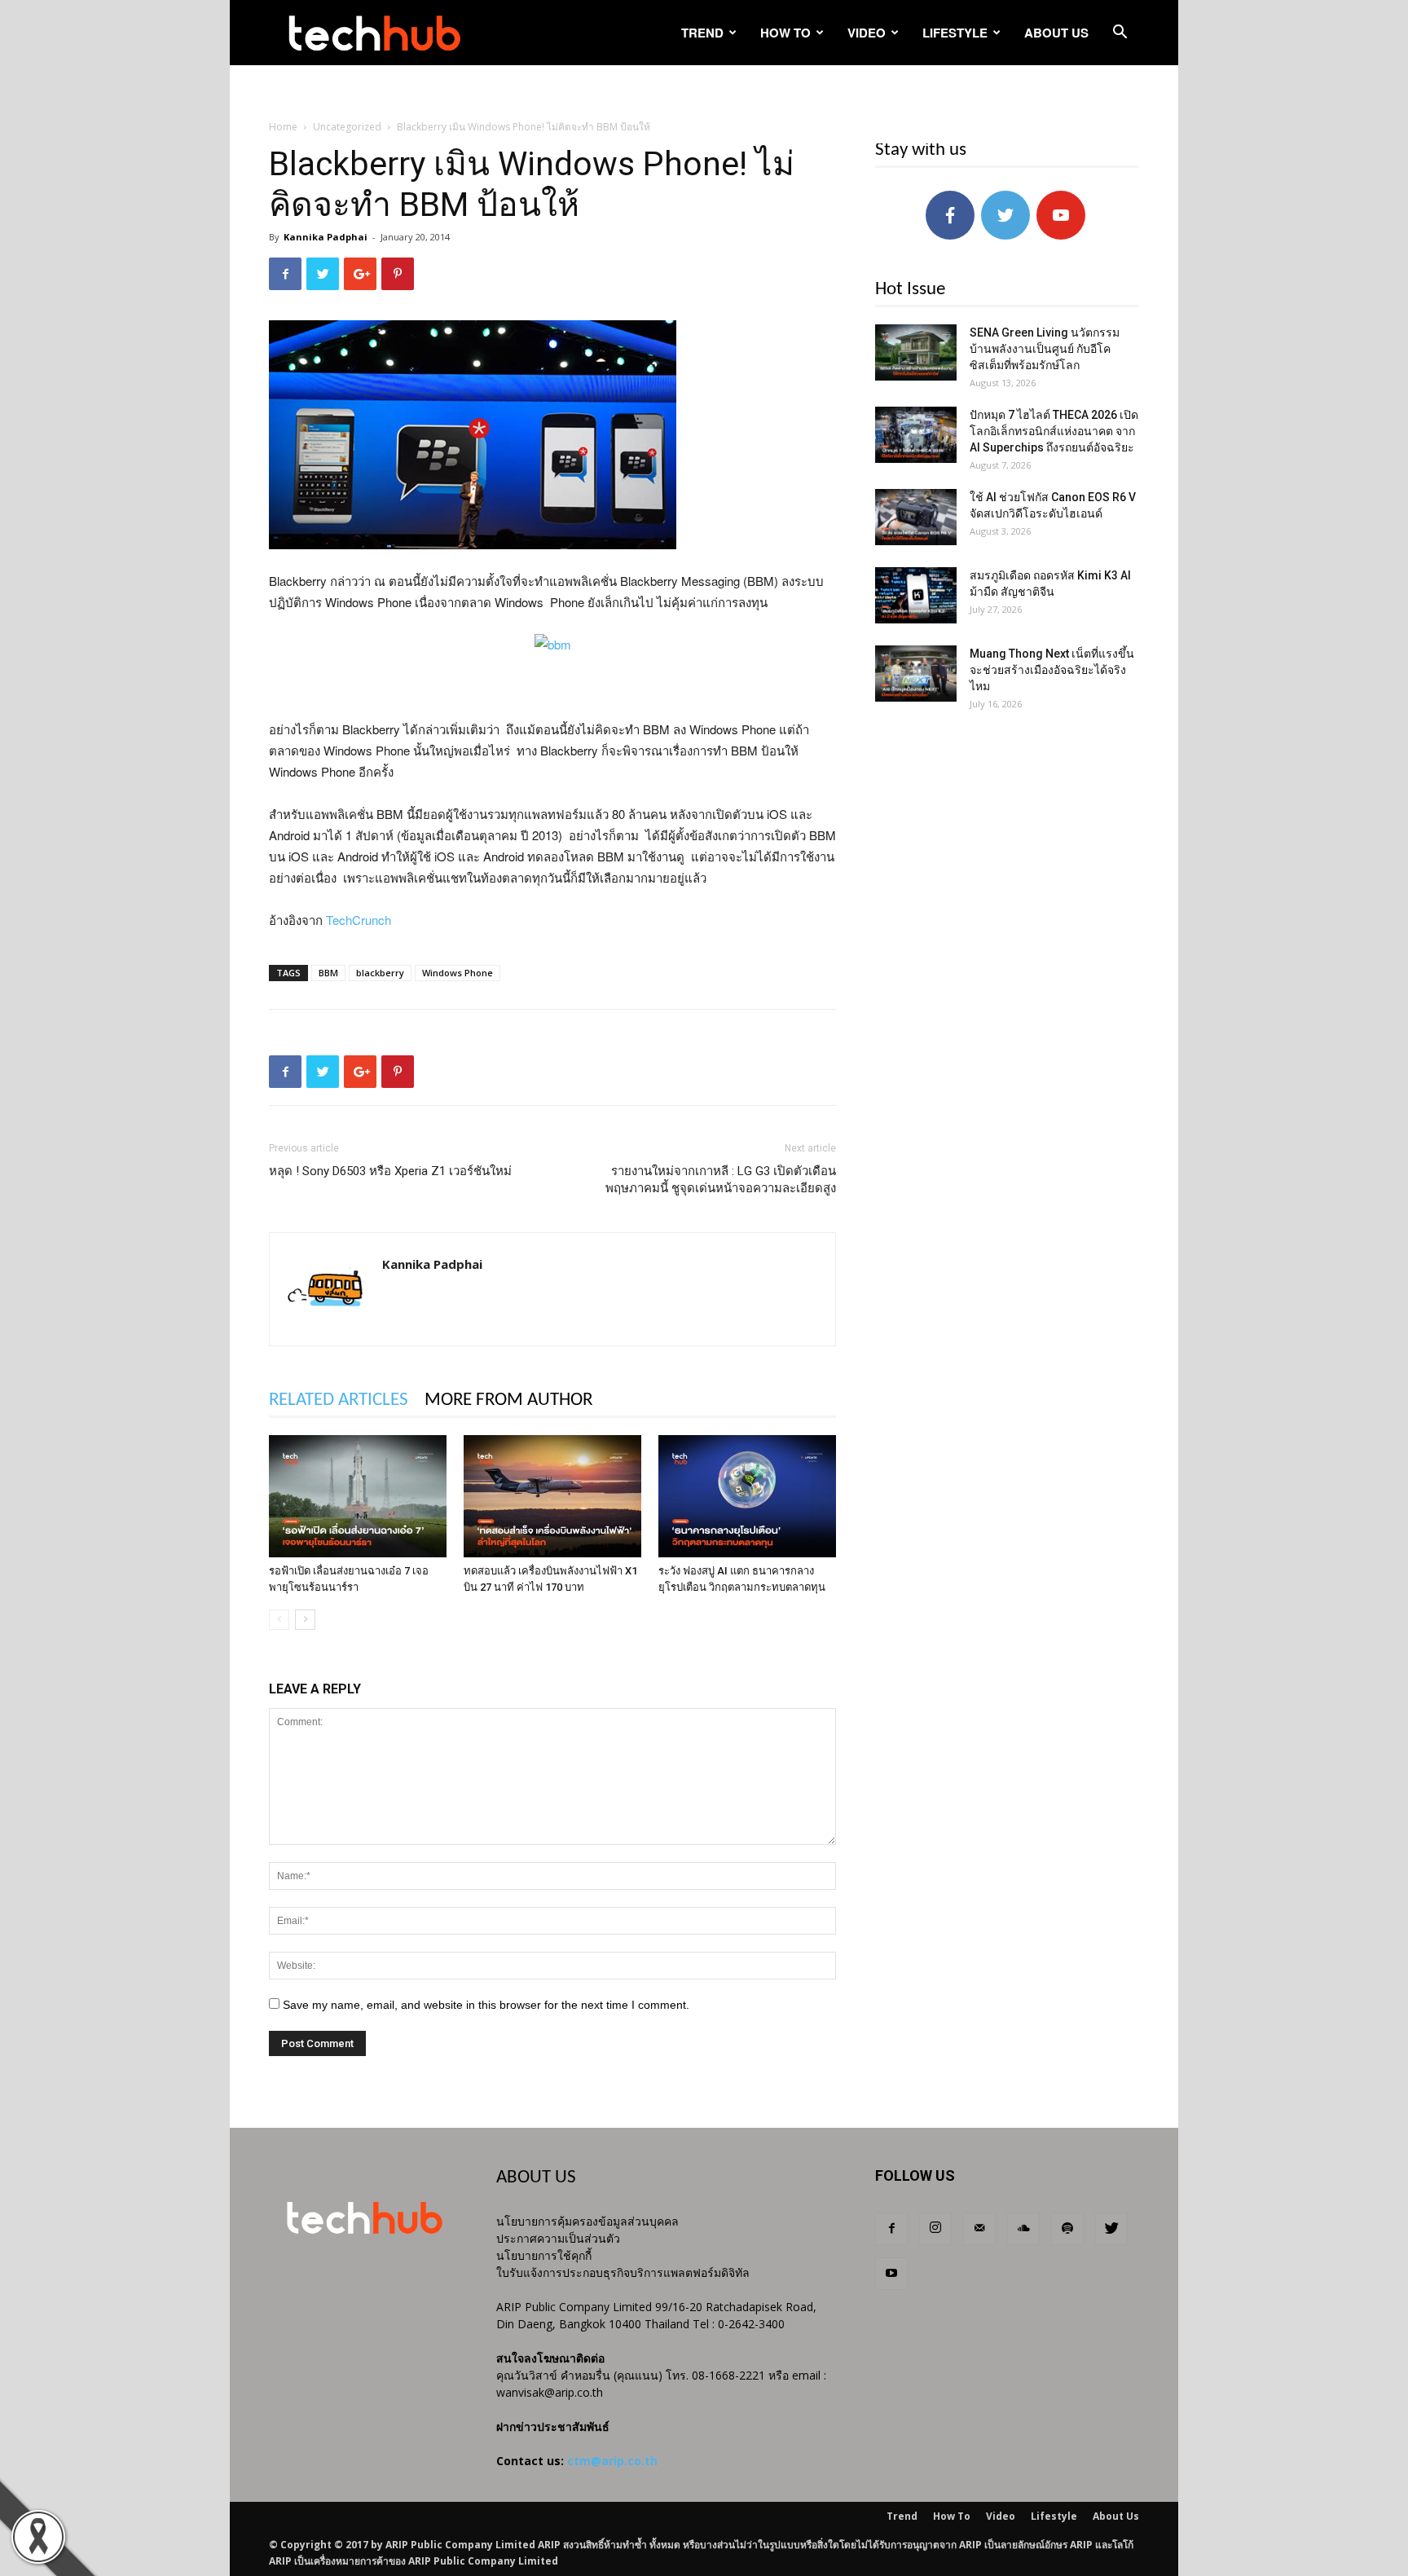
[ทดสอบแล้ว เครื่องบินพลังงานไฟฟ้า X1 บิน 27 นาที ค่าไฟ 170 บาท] (552, 1496)
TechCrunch (359, 920)
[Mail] (979, 2229)
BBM (328, 973)
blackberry (380, 973)
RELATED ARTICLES (339, 1400)
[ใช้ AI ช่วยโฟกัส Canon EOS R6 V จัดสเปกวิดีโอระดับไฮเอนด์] (916, 517)
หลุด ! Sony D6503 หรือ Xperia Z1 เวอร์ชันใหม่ (390, 1171)
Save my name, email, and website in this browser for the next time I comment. (486, 2005)
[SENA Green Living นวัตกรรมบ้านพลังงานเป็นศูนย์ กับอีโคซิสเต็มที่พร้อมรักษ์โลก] (916, 352)
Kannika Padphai (326, 237)
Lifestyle (955, 33)
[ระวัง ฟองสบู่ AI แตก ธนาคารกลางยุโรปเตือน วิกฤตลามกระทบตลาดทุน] (747, 1496)
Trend (702, 33)
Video (867, 33)
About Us (1056, 33)
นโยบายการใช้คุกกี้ (544, 2255)
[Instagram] (935, 2229)
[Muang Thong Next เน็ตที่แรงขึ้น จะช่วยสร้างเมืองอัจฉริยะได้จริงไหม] (916, 674)
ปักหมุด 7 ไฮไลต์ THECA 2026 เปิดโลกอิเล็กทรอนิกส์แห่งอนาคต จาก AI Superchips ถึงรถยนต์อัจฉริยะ (1054, 431)
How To (785, 33)
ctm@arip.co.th (612, 2461)
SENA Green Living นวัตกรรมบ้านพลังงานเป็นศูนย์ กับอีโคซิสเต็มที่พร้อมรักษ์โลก (1045, 349)
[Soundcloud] (1023, 2229)
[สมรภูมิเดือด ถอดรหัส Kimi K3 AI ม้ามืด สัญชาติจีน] (916, 595)
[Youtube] (891, 2274)
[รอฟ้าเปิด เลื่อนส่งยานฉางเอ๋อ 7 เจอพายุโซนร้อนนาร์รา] (358, 1496)
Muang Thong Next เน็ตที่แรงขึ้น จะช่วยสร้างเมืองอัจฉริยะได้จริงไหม (1052, 670)
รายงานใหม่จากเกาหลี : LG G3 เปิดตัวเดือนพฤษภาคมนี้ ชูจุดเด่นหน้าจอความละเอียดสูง (721, 1180)
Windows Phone (458, 973)
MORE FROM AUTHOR (508, 1400)
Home (283, 127)
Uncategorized (347, 127)
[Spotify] (1067, 2229)
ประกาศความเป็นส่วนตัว (558, 2238)
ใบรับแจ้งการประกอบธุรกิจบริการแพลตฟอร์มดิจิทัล (623, 2272)
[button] (1120, 34)
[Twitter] (1111, 2229)
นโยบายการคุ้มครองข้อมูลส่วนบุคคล (587, 2221)
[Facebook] (891, 2229)
